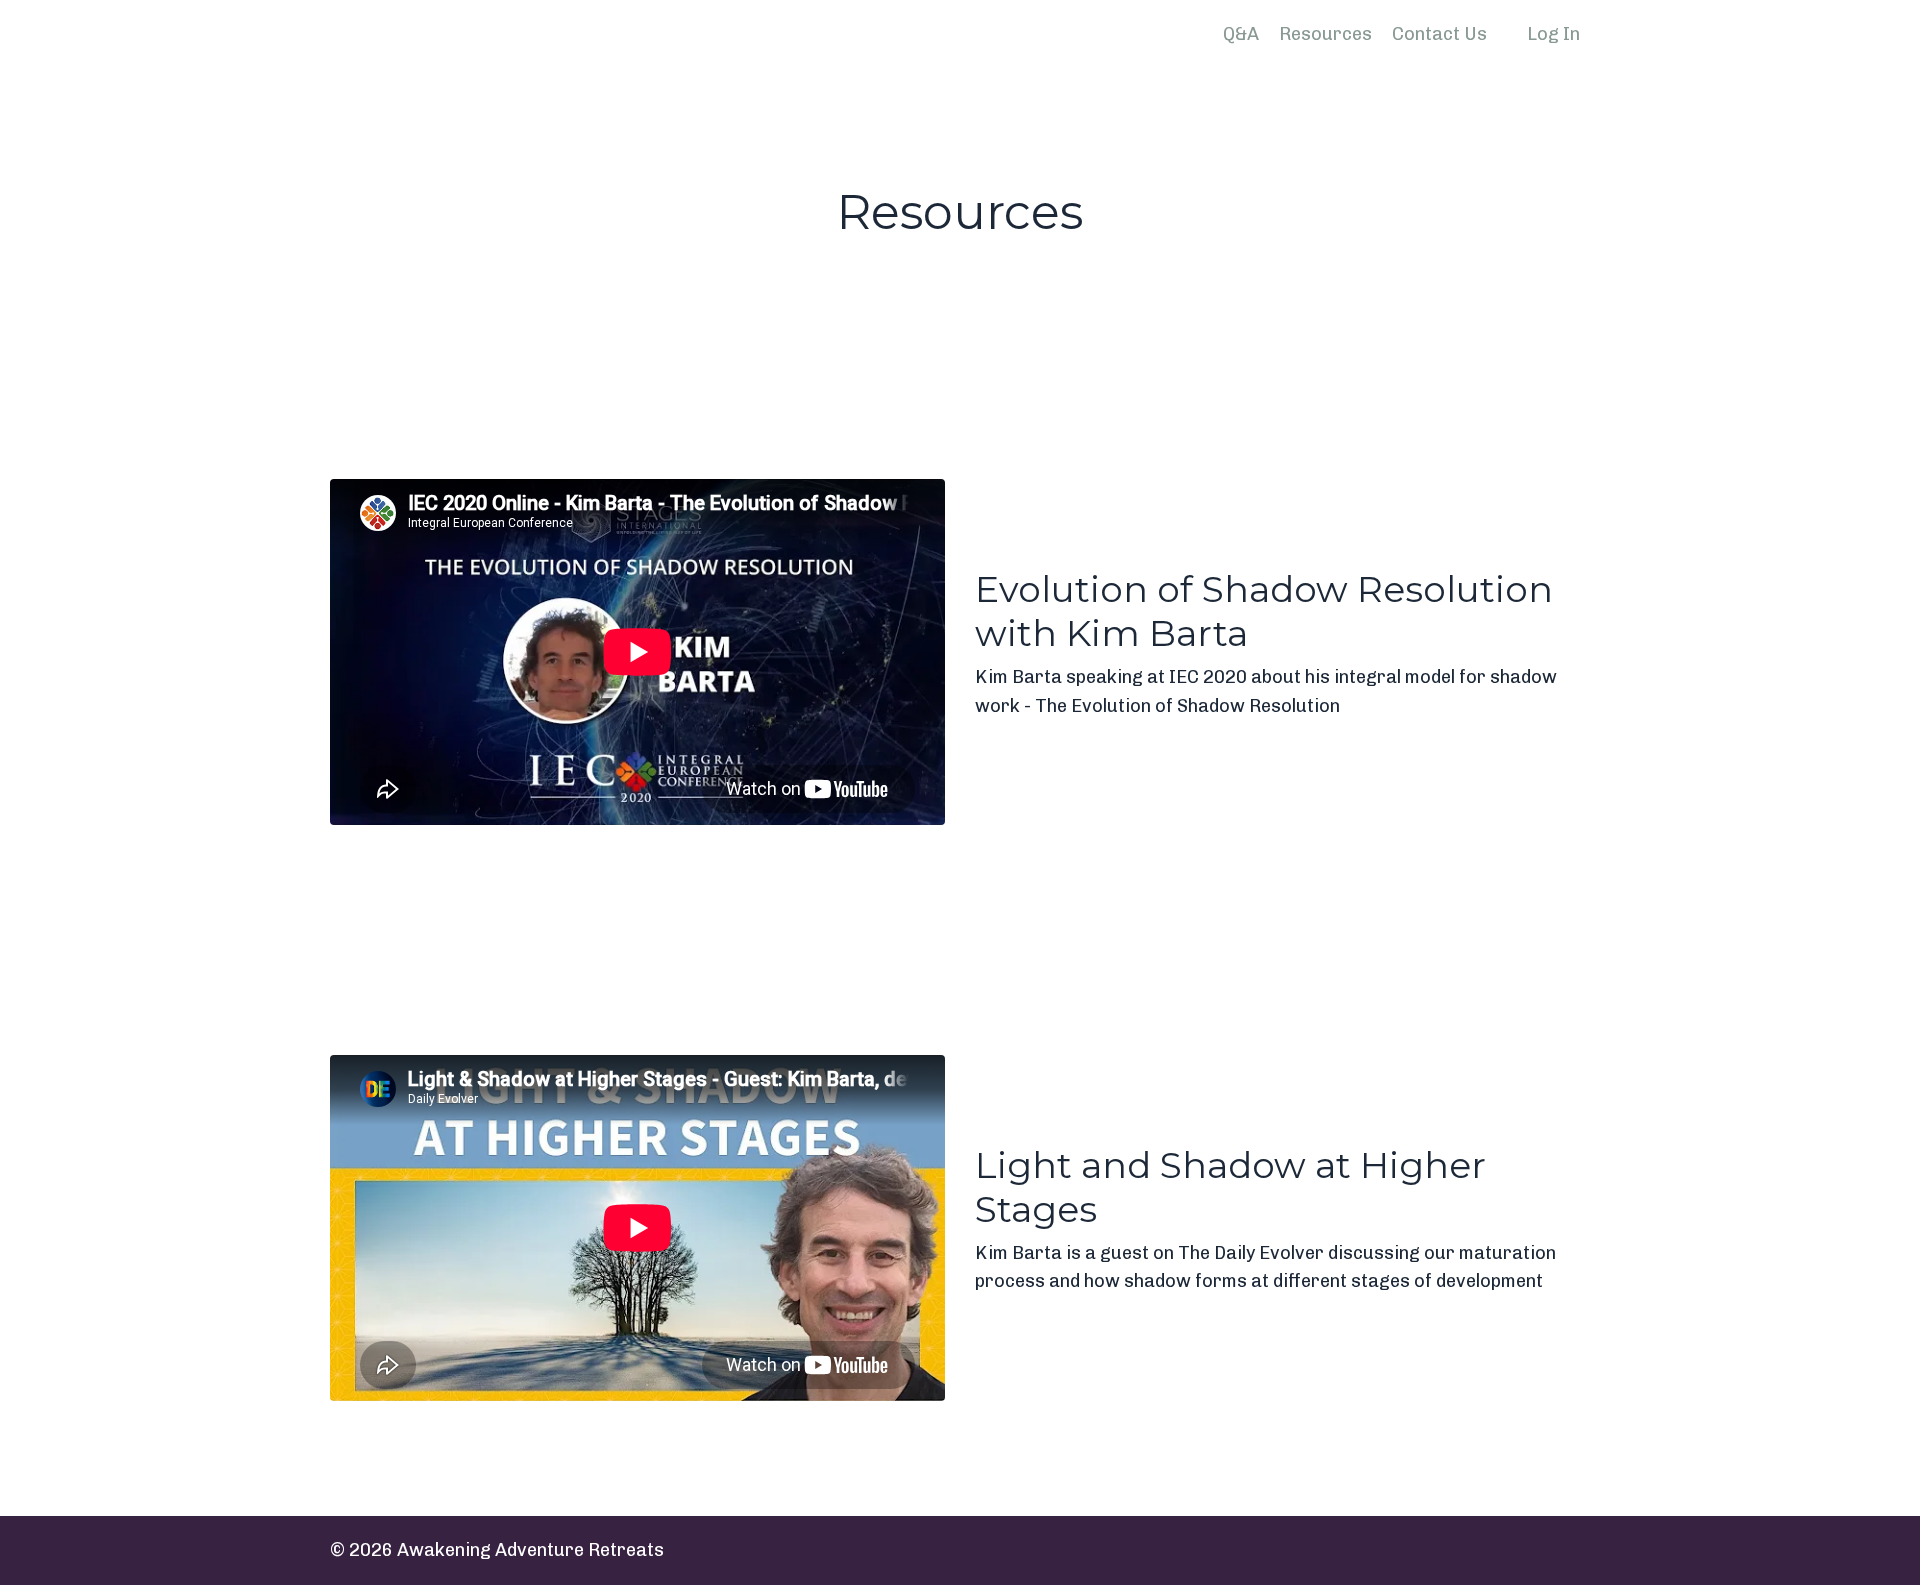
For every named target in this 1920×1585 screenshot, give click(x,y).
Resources (1325, 34)
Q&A (1241, 34)
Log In (1553, 34)
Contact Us (1439, 34)
